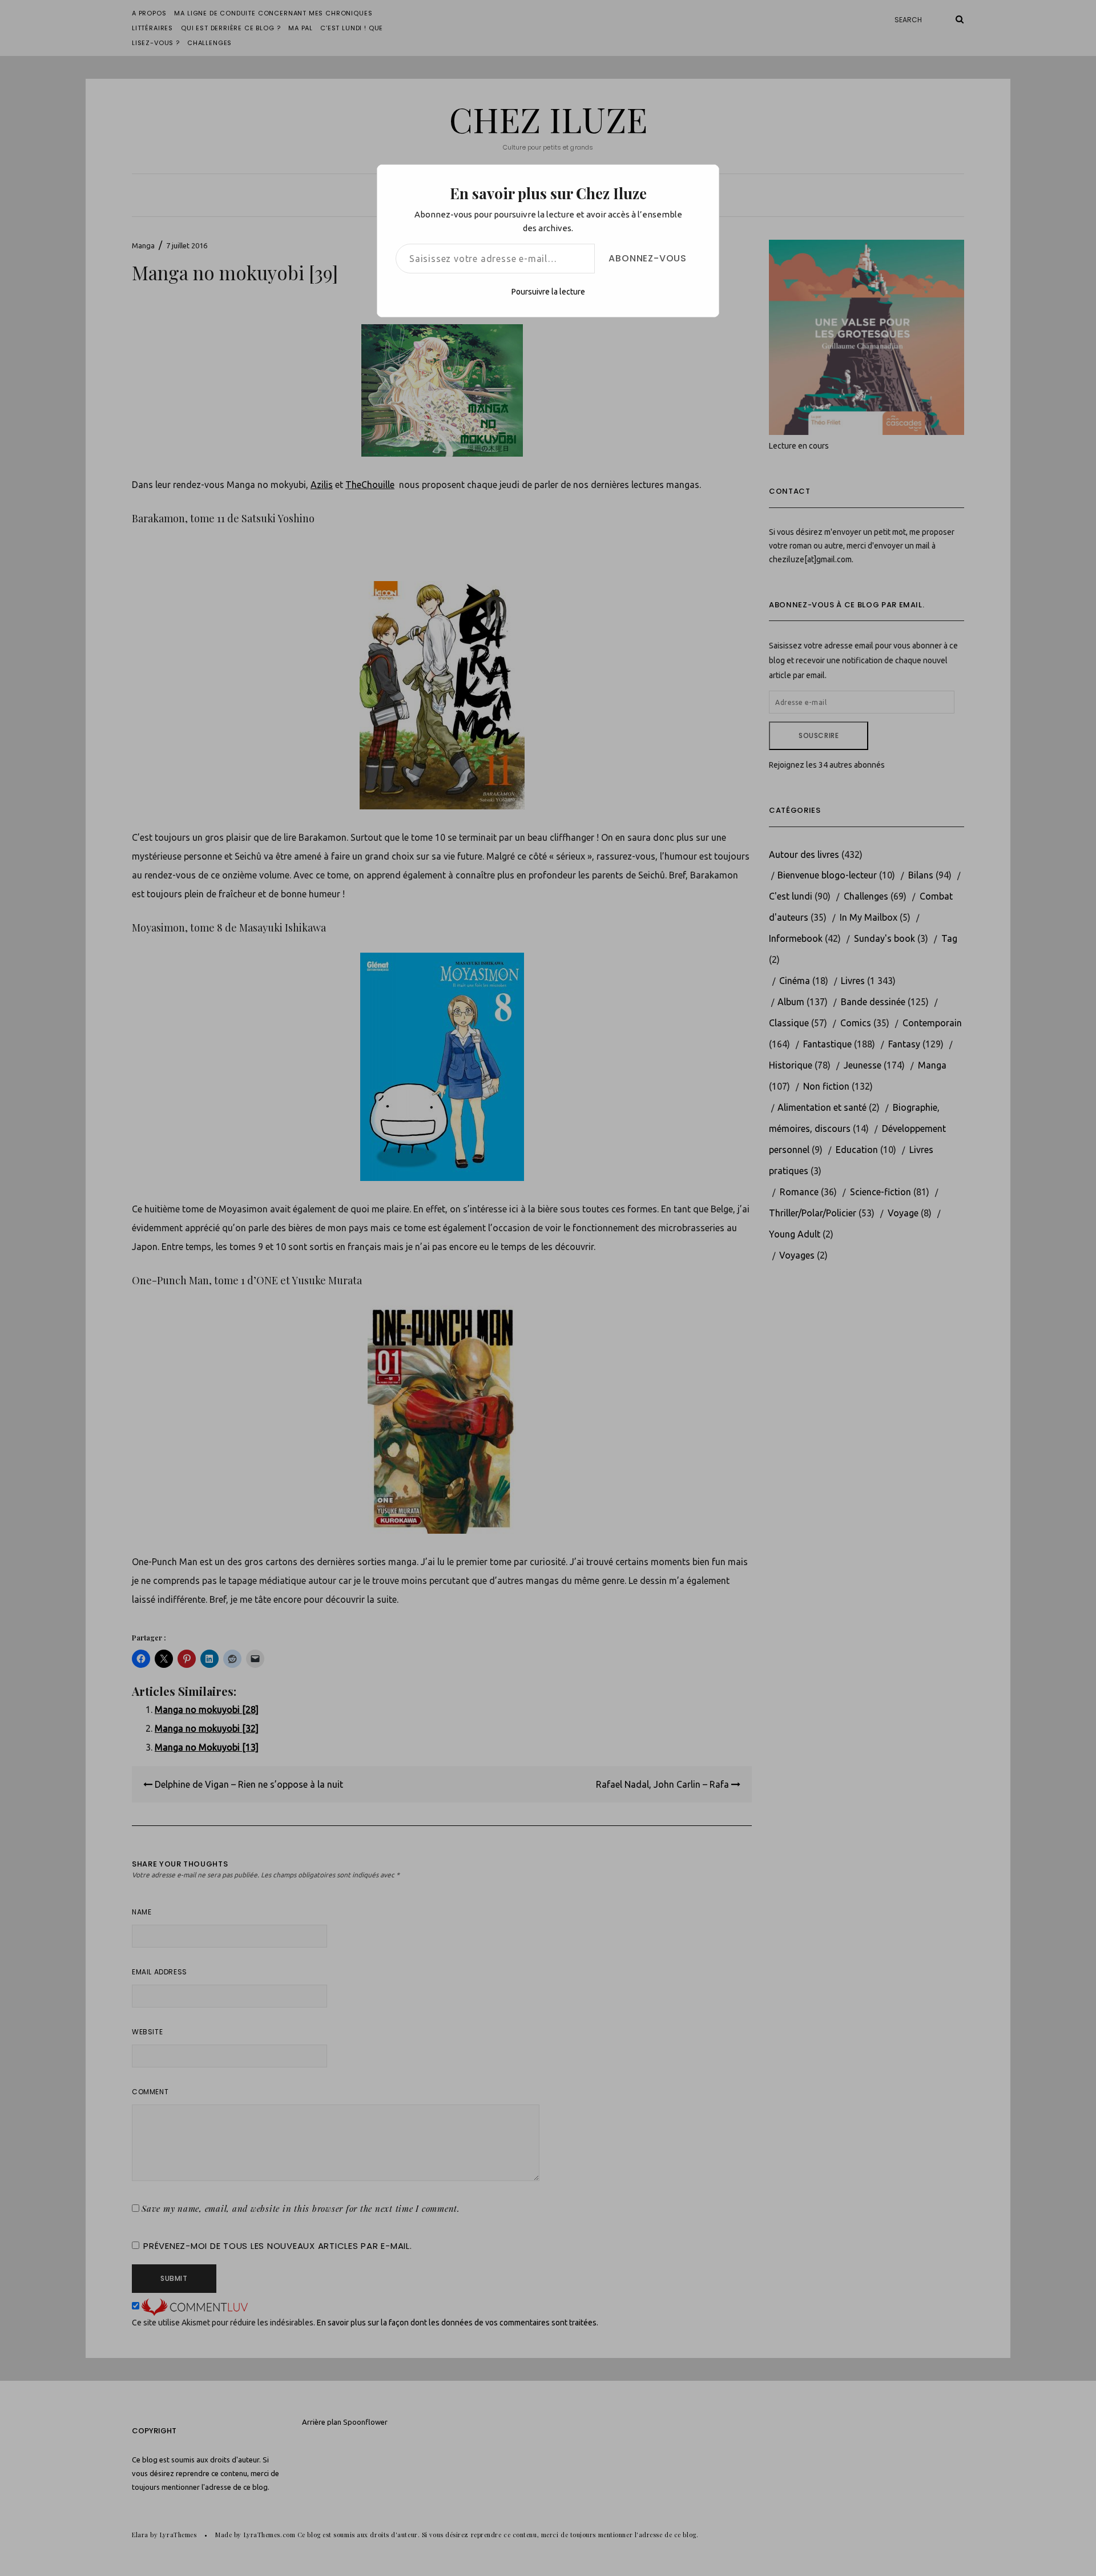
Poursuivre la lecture (548, 292)
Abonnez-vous (648, 258)
